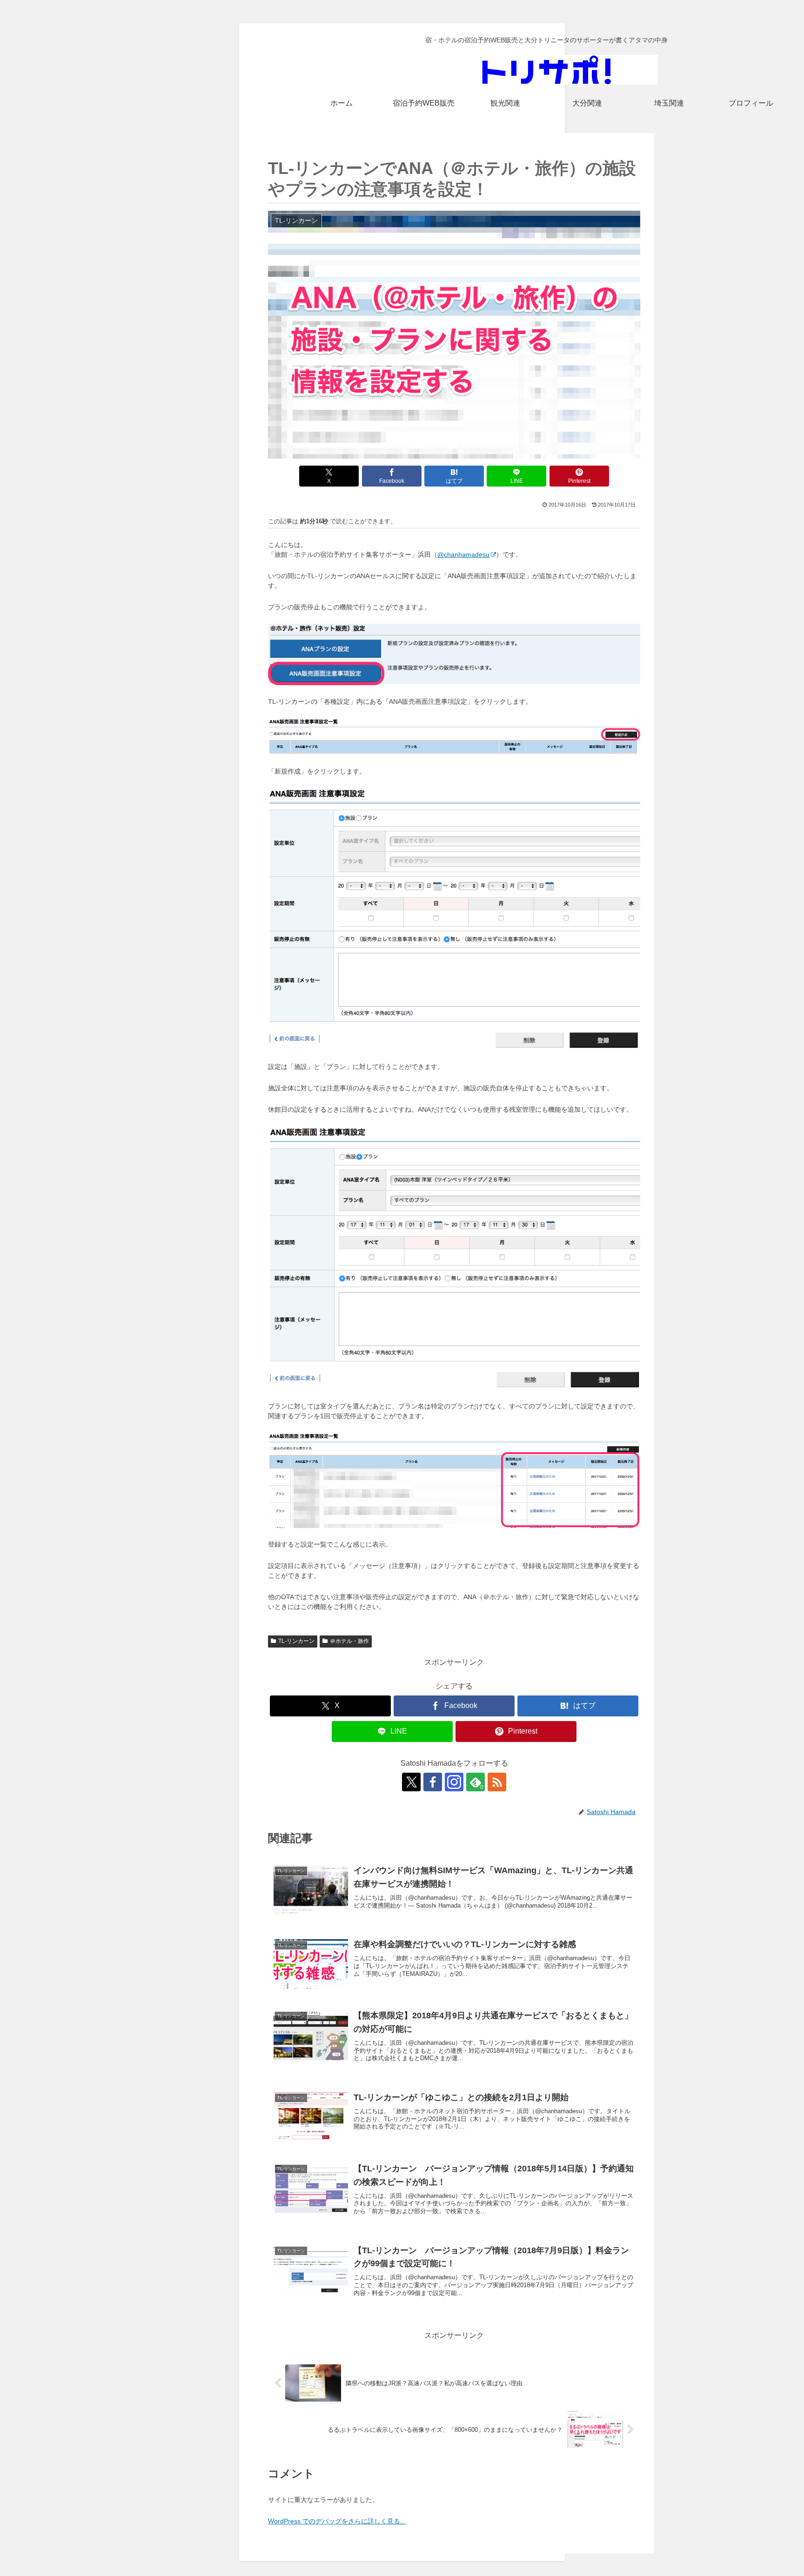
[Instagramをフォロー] (454, 1782)
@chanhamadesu (463, 554)
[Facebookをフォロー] (433, 1782)
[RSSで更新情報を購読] (497, 1782)
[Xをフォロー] (411, 1782)
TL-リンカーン (296, 1641)
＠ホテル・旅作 (349, 1641)
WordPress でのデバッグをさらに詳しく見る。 (337, 2521)
